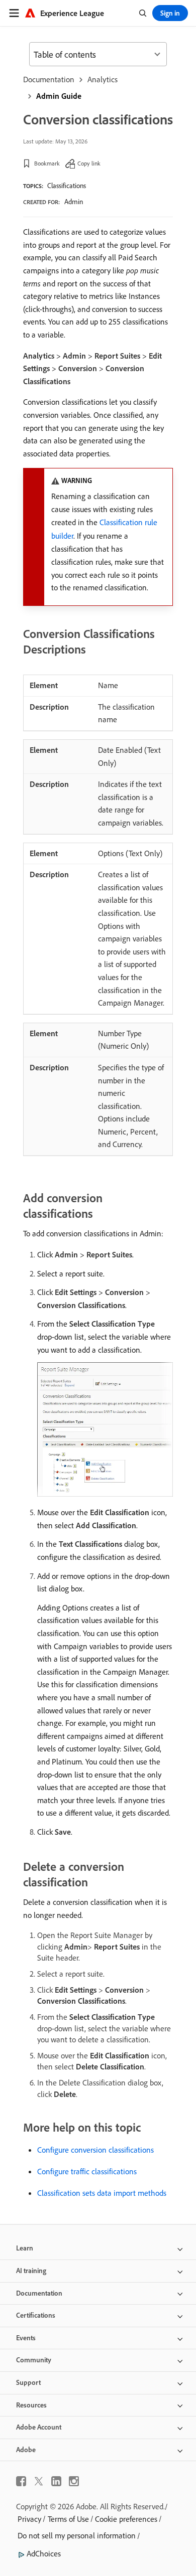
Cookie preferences (126, 2519)
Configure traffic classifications (87, 2171)
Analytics (103, 79)
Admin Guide (59, 96)
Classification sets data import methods (102, 2193)
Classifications (67, 186)
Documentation (49, 79)
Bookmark (47, 163)
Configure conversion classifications (95, 2150)
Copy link (89, 163)
